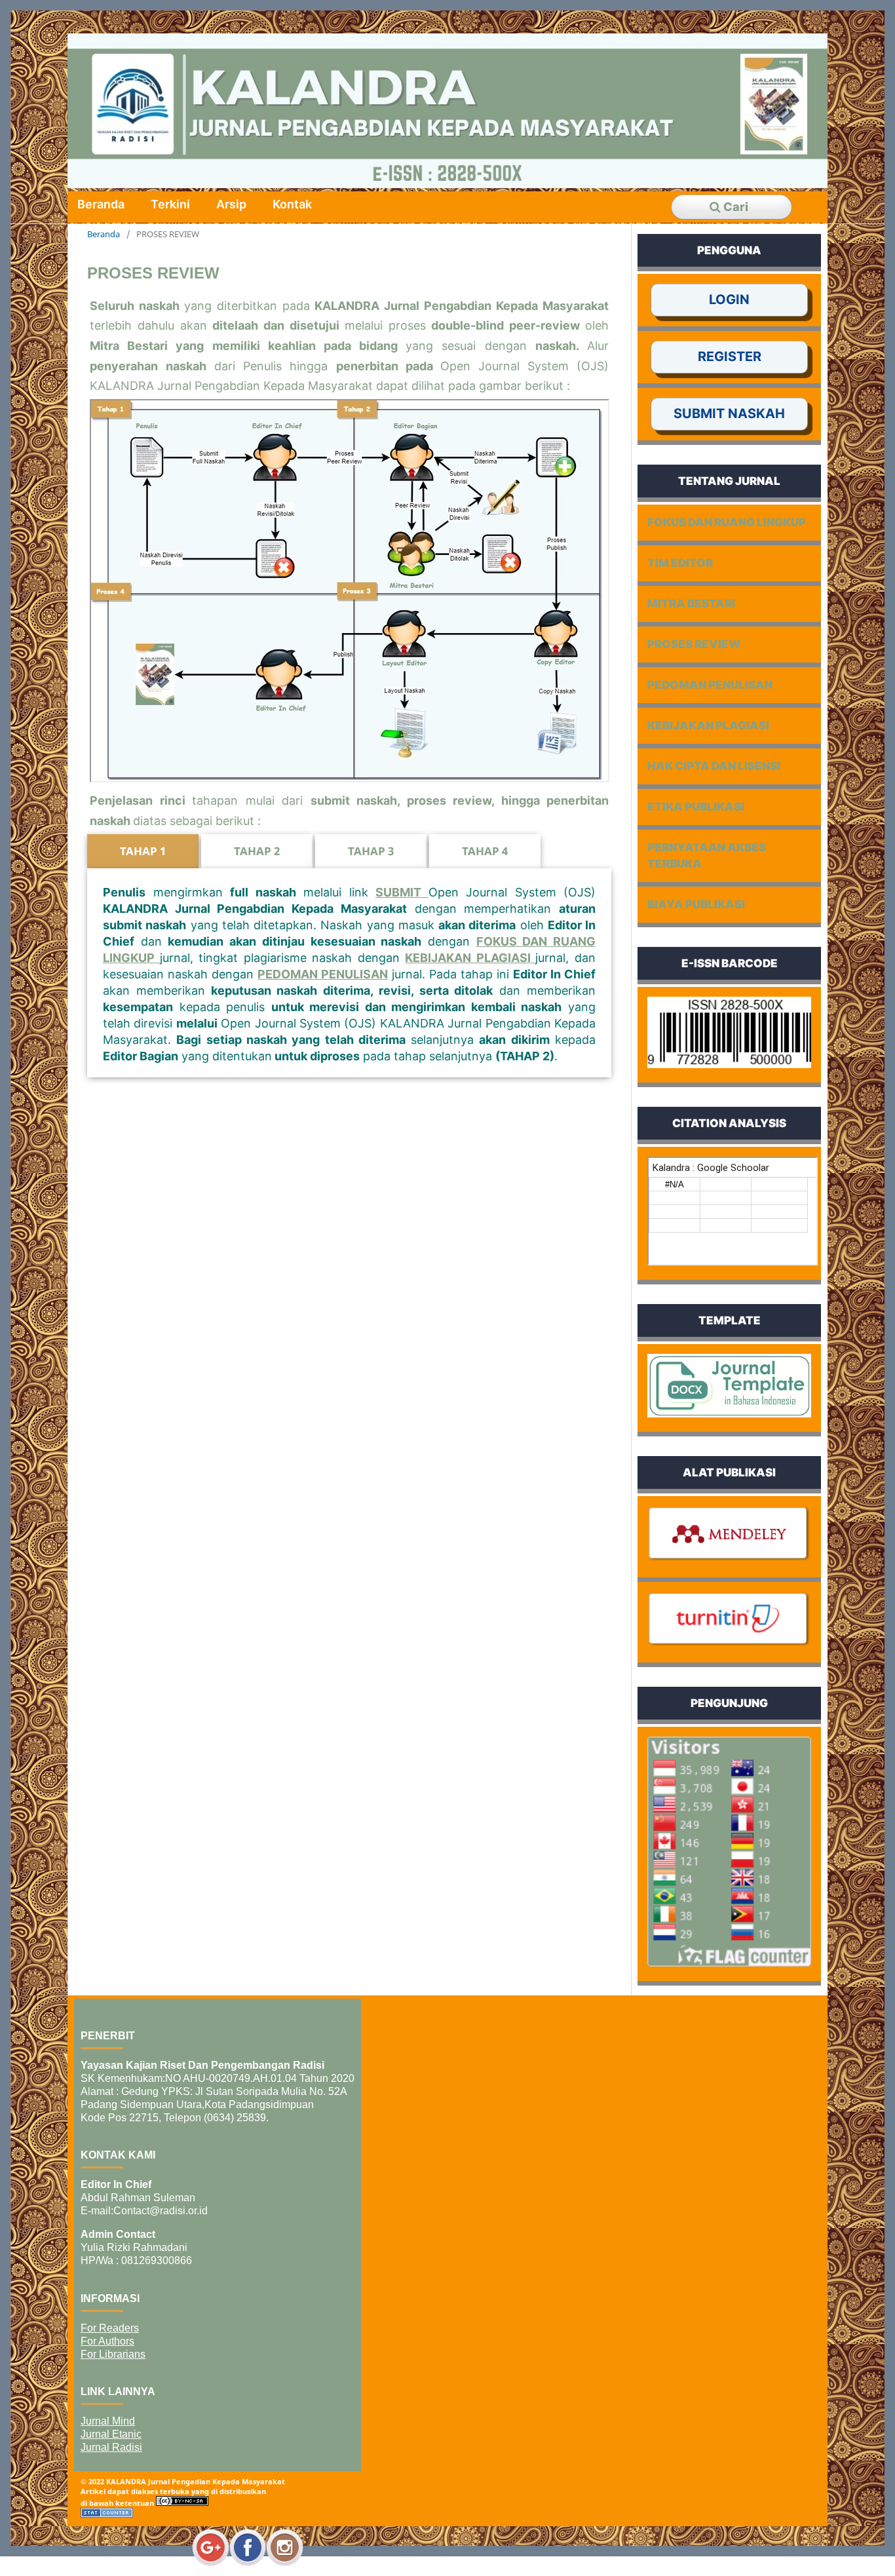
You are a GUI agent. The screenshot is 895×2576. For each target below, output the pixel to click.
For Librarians (113, 2354)
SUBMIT (402, 892)
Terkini (170, 204)
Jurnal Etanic (111, 2434)
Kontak (292, 204)
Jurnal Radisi (111, 2447)
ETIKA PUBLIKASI (696, 807)
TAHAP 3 (371, 851)
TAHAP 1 (143, 851)
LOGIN (729, 299)
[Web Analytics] (107, 2515)
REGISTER (730, 356)
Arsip (231, 204)
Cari (734, 207)
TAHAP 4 (485, 851)
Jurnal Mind (108, 2421)
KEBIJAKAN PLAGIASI (470, 958)
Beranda (101, 204)
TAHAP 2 (257, 851)
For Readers (110, 2328)
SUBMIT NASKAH (729, 413)
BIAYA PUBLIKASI (696, 904)
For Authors (107, 2341)
